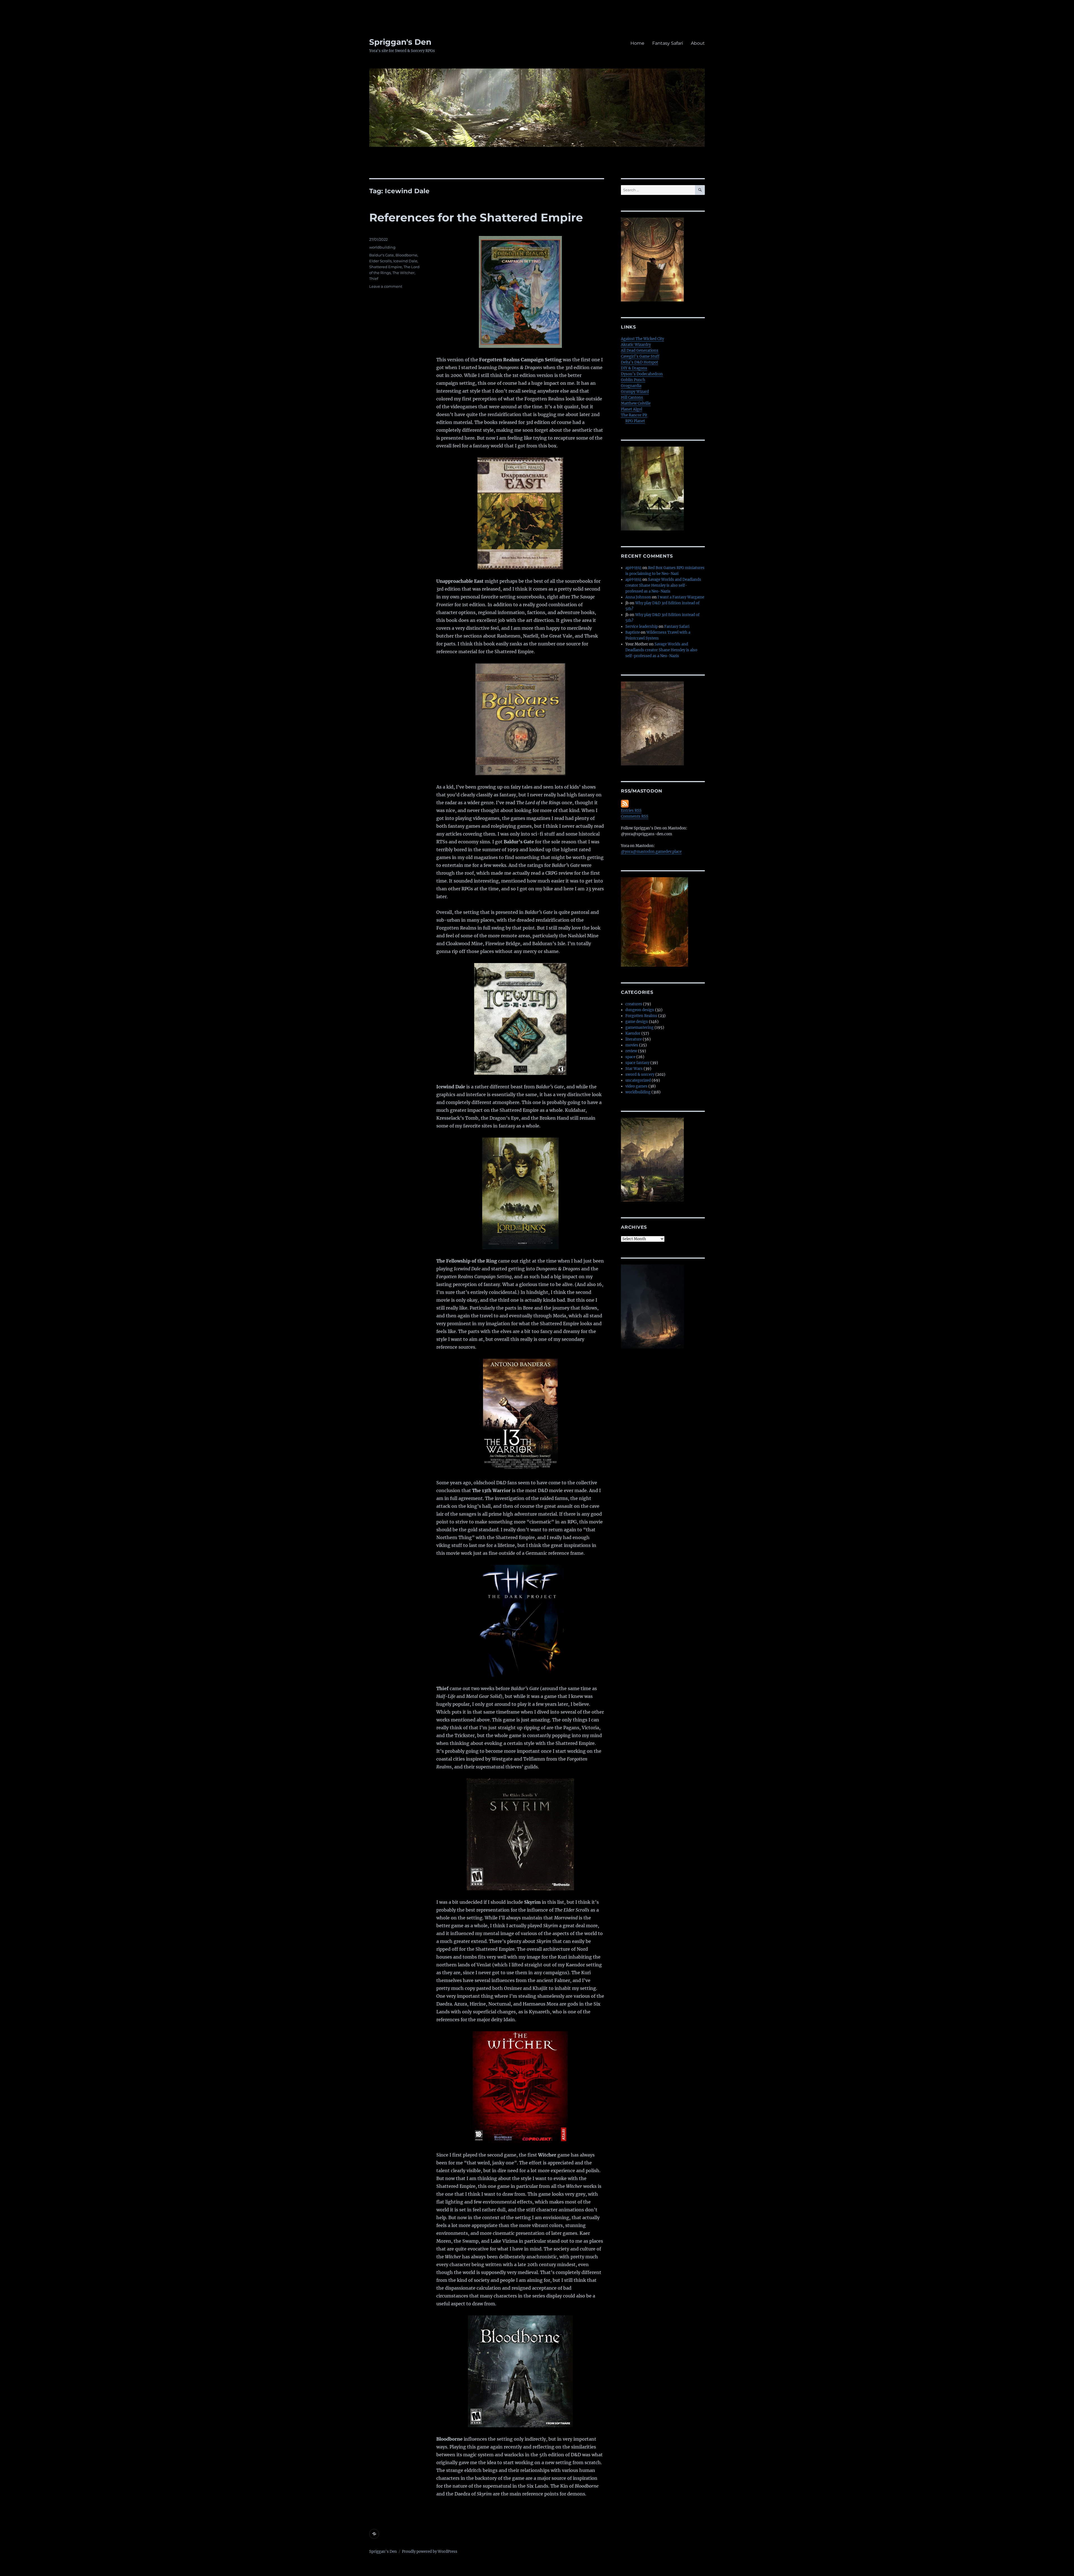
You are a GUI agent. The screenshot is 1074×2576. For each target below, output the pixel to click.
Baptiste (633, 632)
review (631, 1051)
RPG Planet (635, 421)
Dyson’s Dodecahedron (642, 374)
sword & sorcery (640, 1074)
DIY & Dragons (634, 368)
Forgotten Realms (641, 1016)
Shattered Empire (386, 267)
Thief (374, 279)
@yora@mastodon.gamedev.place (651, 852)
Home (637, 43)
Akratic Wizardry (636, 345)
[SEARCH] (700, 190)
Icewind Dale (405, 261)
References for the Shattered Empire (476, 217)
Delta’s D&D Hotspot (640, 362)
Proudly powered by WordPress (430, 2552)
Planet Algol (632, 409)
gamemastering (640, 1028)
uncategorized (638, 1080)
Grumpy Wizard (635, 392)
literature (634, 1039)
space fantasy (637, 1063)
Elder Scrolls (380, 261)
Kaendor (633, 1033)
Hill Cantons (632, 398)
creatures (634, 1004)
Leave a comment (386, 286)
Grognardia (631, 386)
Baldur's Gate (381, 255)
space (630, 1057)
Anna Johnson (638, 597)
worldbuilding (382, 247)
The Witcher (403, 273)
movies (632, 1045)
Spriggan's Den (400, 42)
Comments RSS (635, 816)
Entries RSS (631, 811)
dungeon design (640, 1010)
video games (636, 1086)
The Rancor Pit (634, 415)
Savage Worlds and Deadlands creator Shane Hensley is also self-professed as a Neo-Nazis (663, 585)
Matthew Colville (636, 403)
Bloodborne (406, 255)
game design (637, 1022)
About (698, 43)
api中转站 (633, 568)
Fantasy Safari (668, 43)
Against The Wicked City (642, 339)
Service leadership (642, 627)
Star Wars (634, 1069)
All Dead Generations (640, 351)
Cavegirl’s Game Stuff (640, 356)
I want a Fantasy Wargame (681, 597)
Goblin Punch (633, 380)
